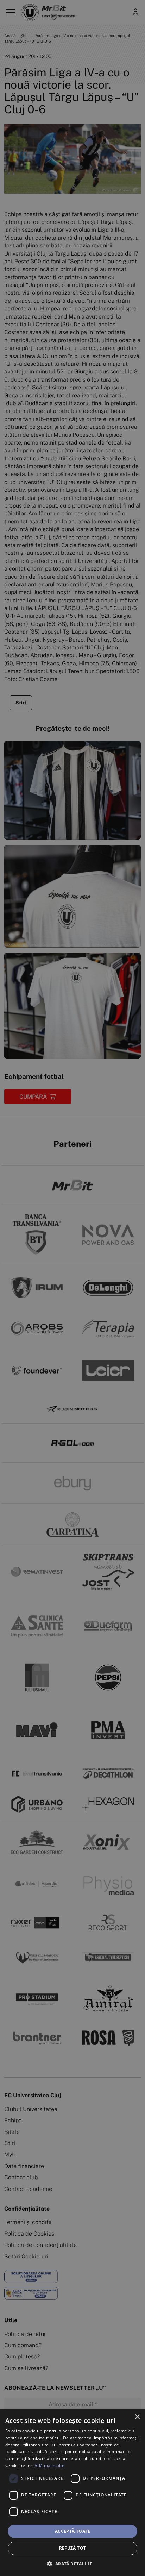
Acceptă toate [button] (72, 2531)
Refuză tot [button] (73, 2548)
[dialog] (72, 2493)
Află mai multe (49, 2466)
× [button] (137, 2417)
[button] (72, 2564)
